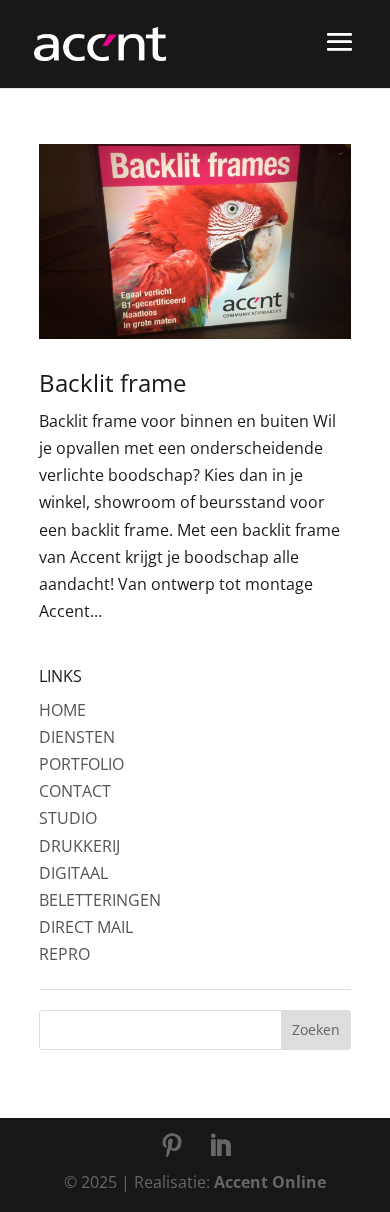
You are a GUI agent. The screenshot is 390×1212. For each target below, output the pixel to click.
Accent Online (270, 1182)
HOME (62, 710)
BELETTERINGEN (100, 900)
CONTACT (75, 791)
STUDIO (68, 818)
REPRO (64, 954)
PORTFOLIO (81, 764)
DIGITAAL (73, 873)
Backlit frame (112, 382)
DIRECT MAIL (86, 927)
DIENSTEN (77, 737)
